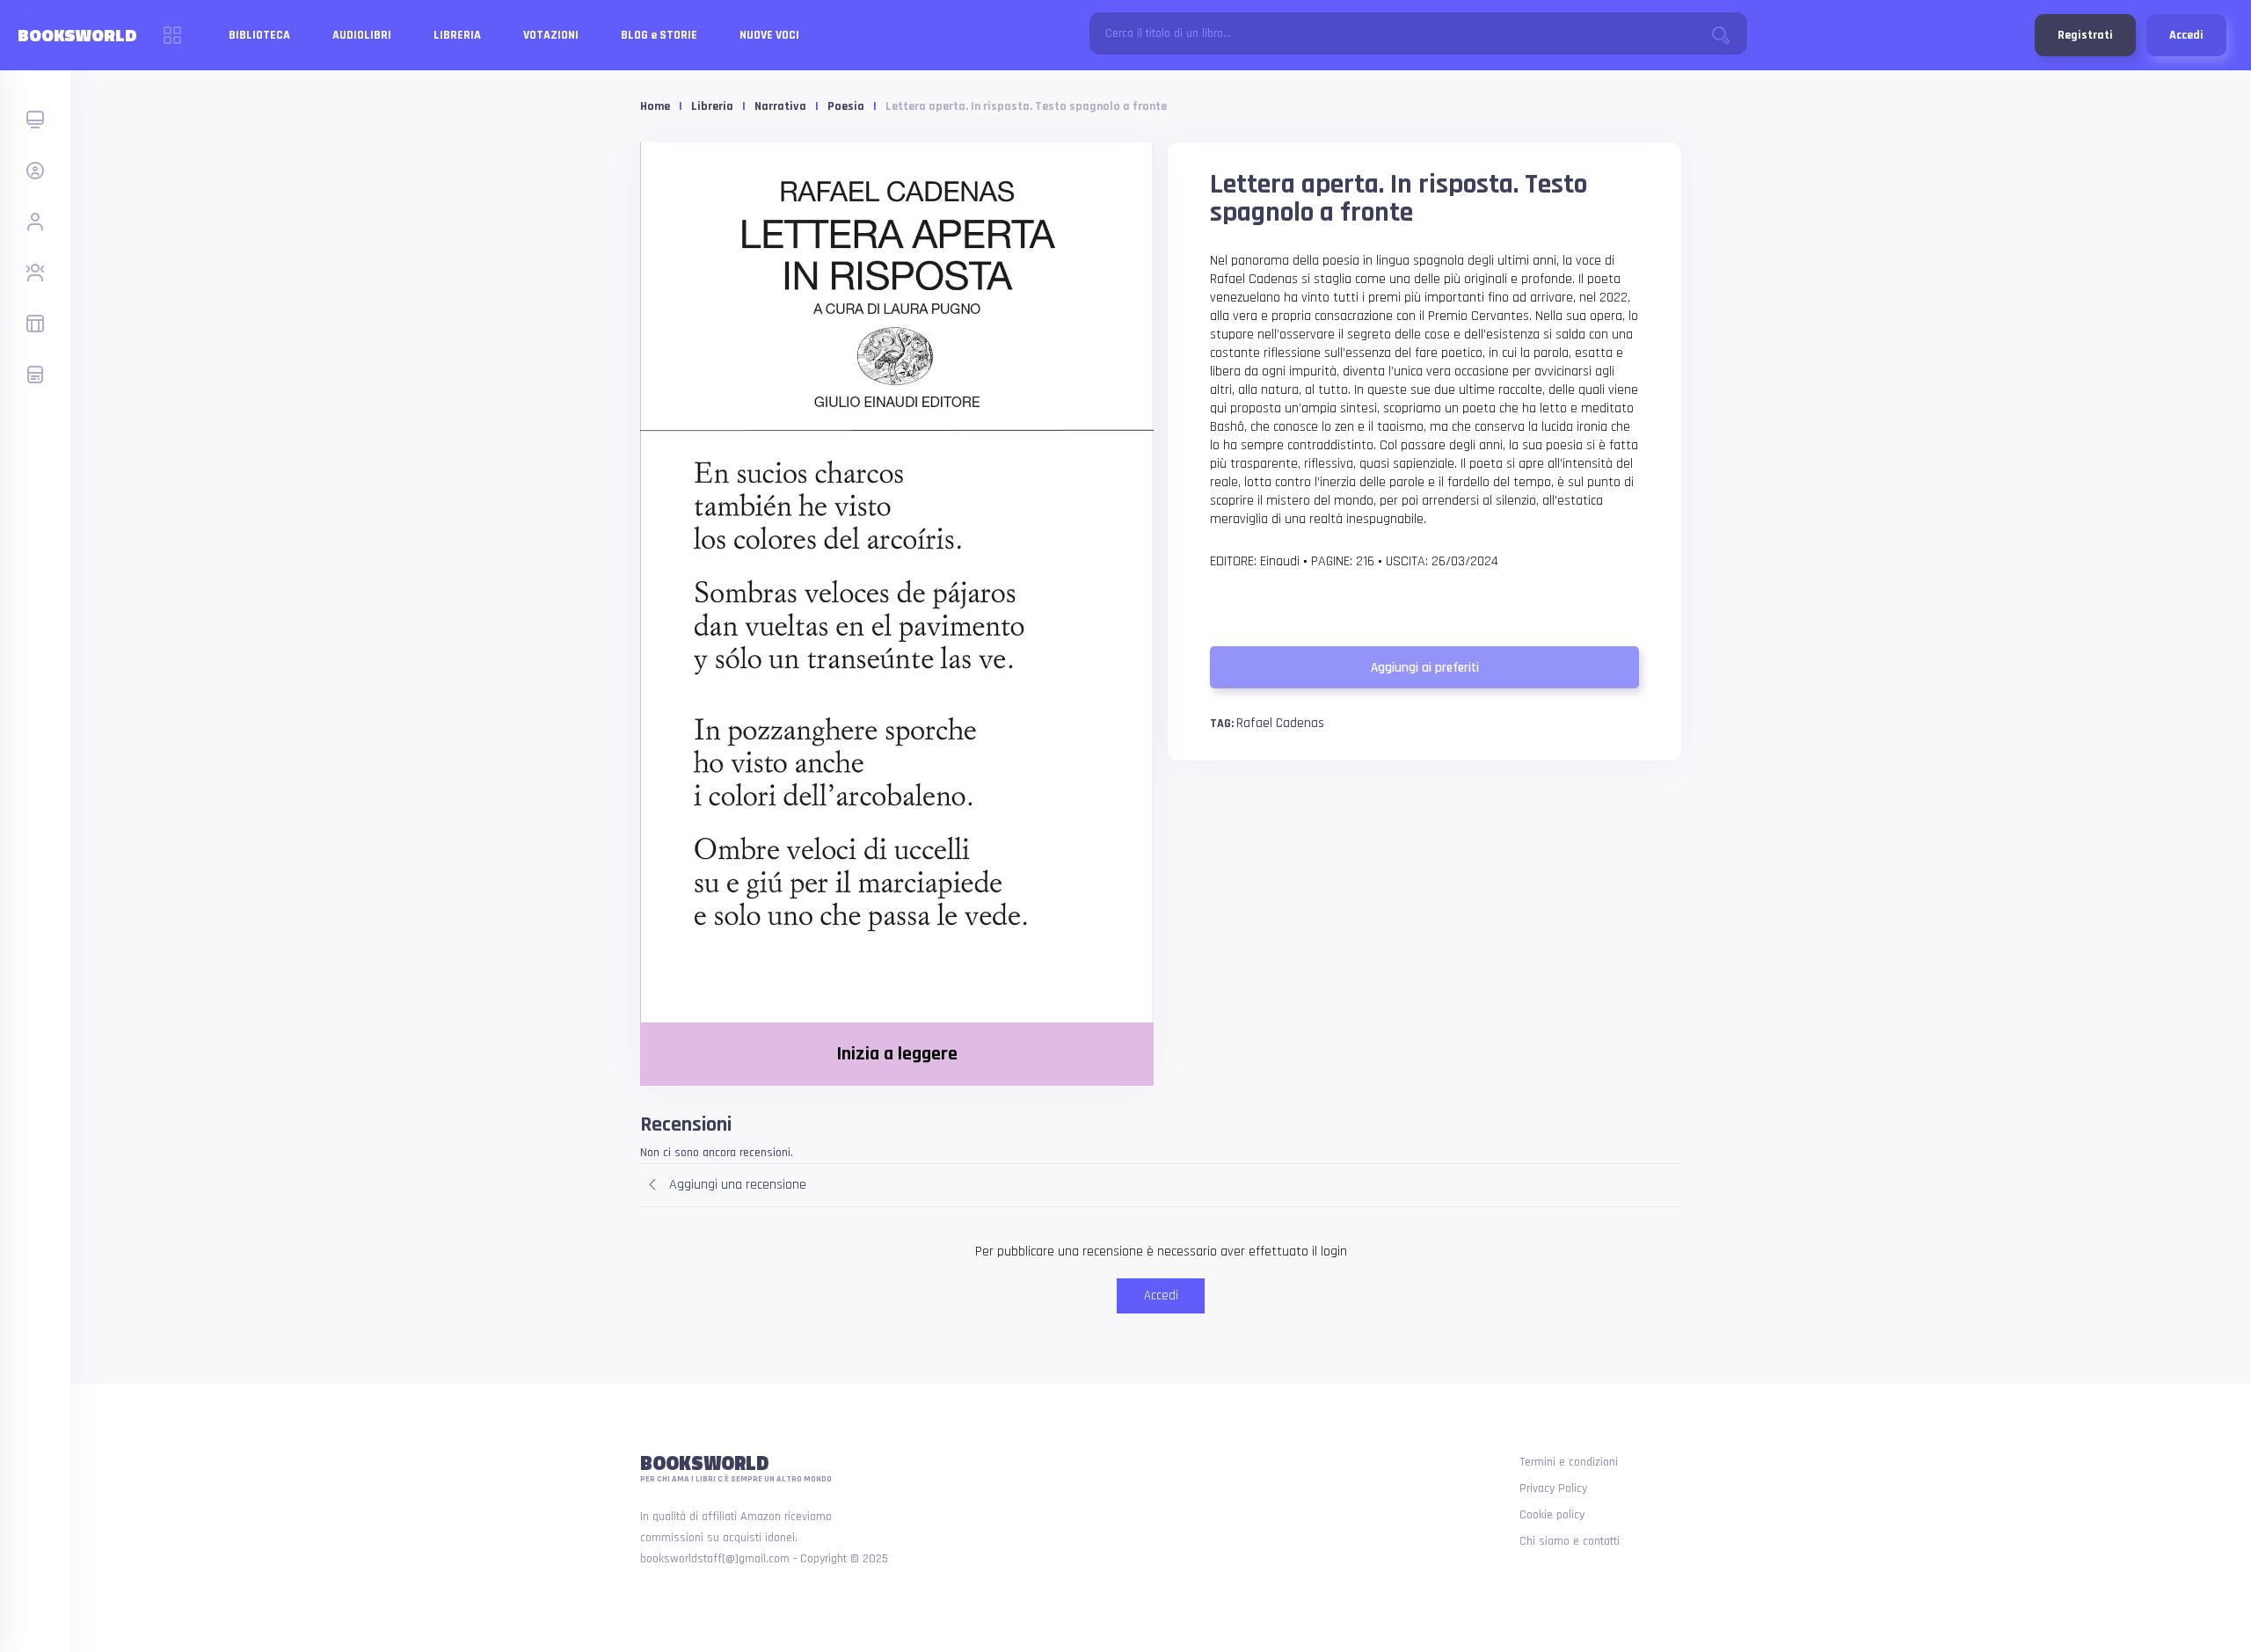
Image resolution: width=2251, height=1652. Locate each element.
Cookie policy (1552, 1515)
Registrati (2085, 35)
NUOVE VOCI (769, 35)
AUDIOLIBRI (362, 35)
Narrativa (780, 106)
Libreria (712, 106)
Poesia (846, 106)
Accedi (2186, 35)
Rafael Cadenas (1280, 723)
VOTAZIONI (551, 35)
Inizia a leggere (897, 1054)
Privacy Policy (1553, 1488)
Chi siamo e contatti (1570, 1541)
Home (655, 106)
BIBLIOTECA (259, 35)
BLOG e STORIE (659, 35)
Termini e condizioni (1569, 1462)
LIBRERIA (457, 35)
